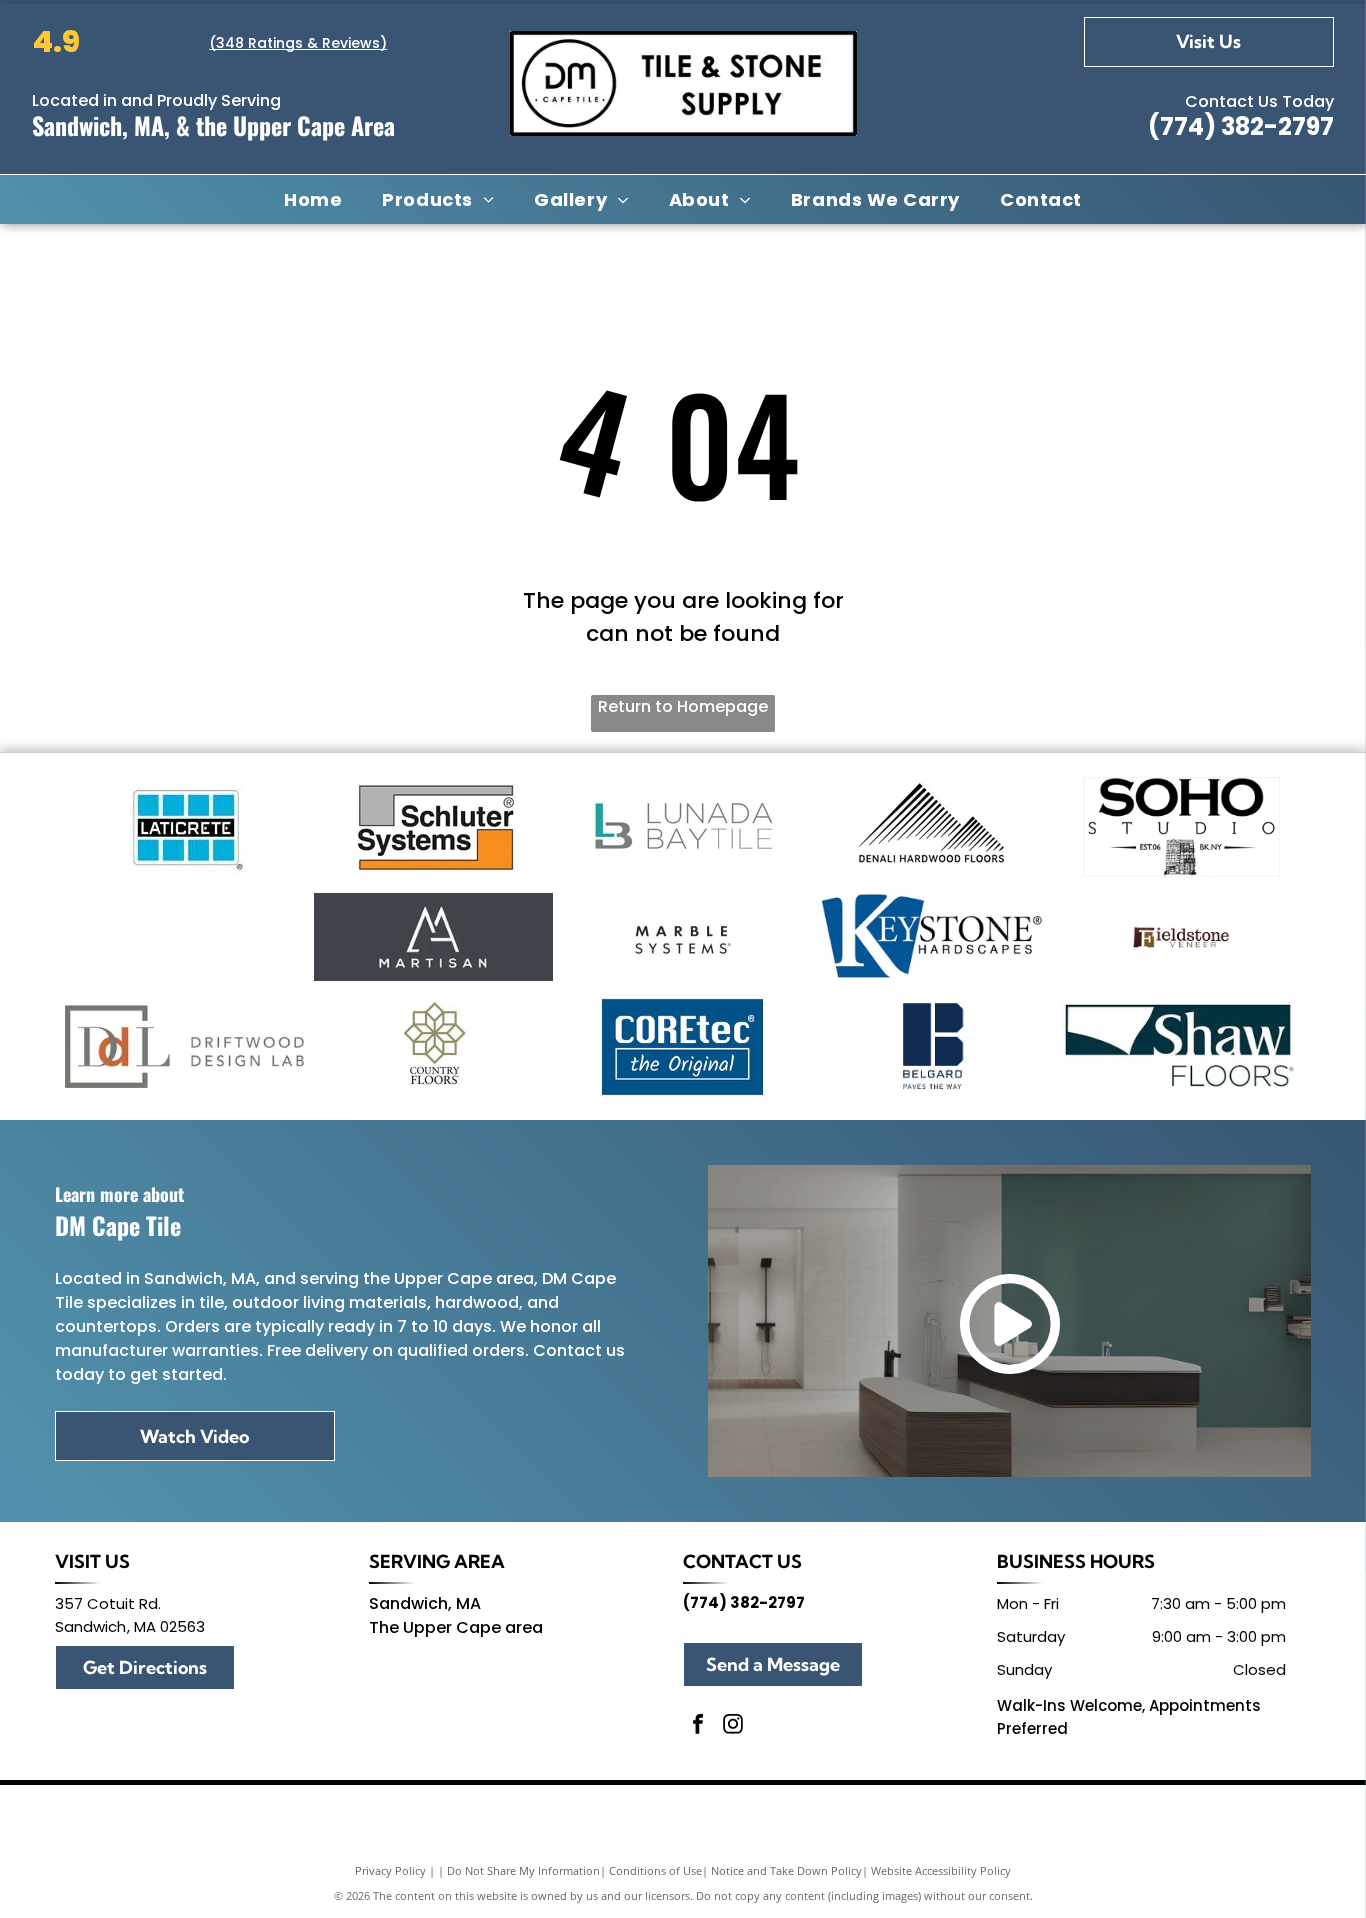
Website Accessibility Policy (941, 1870)
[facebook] (698, 1726)
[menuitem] (313, 199)
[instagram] (733, 1726)
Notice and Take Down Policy (786, 1870)
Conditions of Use (655, 1870)
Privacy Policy (390, 1870)
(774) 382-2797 (1241, 126)
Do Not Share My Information (523, 1870)
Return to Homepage (683, 706)
